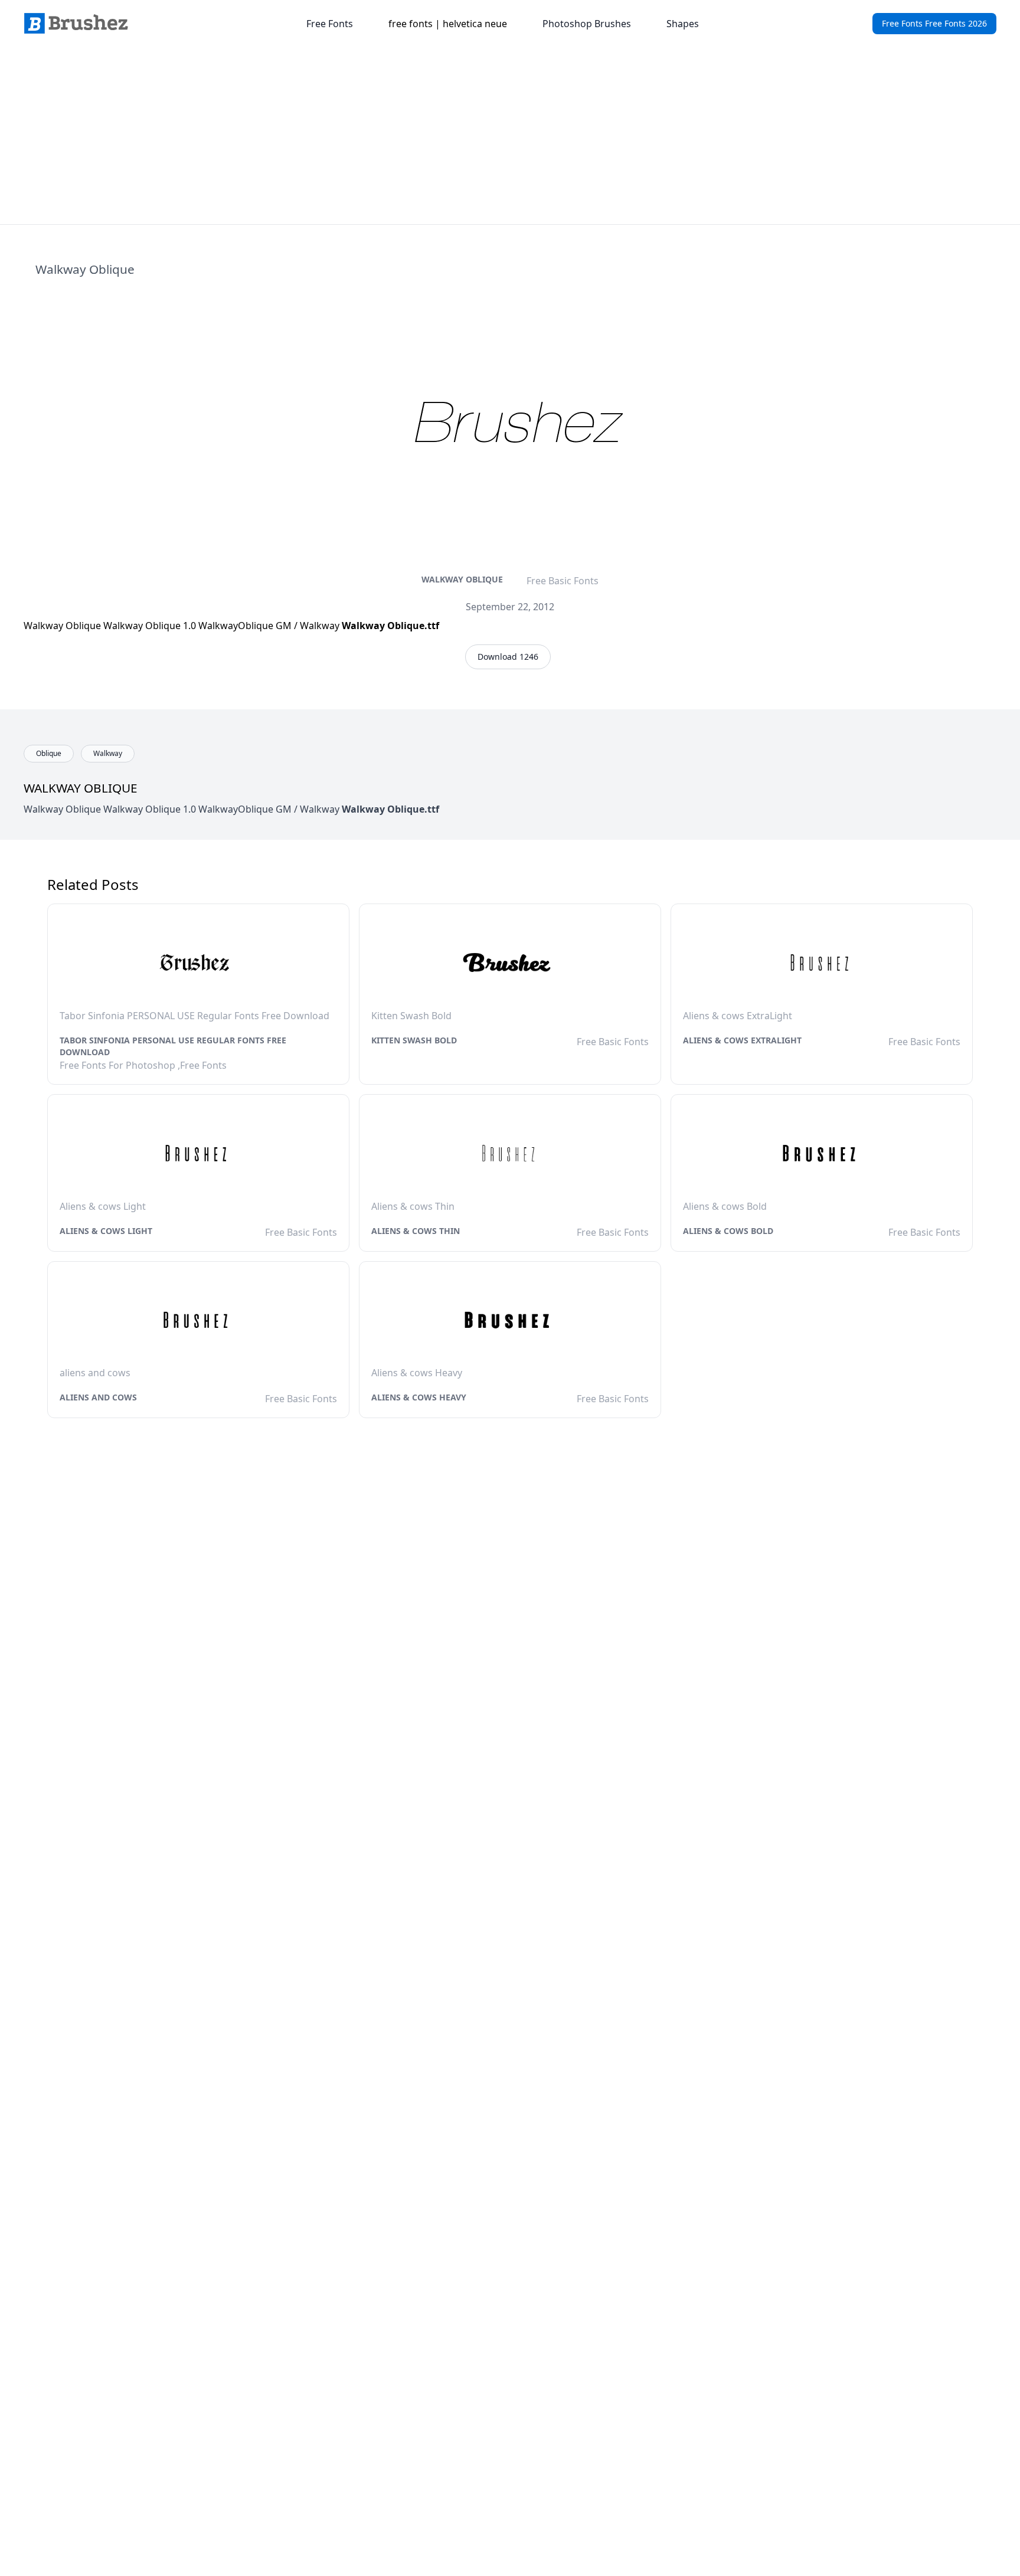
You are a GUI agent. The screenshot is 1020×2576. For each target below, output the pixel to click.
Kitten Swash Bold (414, 1040)
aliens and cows (98, 1397)
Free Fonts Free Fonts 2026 (934, 23)
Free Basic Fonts (563, 581)
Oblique (49, 753)
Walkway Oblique (462, 579)
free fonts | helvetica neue (448, 24)
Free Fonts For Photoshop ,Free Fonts (143, 1065)
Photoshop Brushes (587, 24)
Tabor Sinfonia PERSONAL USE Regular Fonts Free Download (173, 1046)
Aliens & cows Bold (728, 1231)
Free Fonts (330, 24)
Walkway (108, 753)
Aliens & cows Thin (416, 1231)
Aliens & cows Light (106, 1231)
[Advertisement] (510, 136)
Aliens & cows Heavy (419, 1397)
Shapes (683, 24)
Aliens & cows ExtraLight (742, 1040)
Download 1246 (508, 657)
